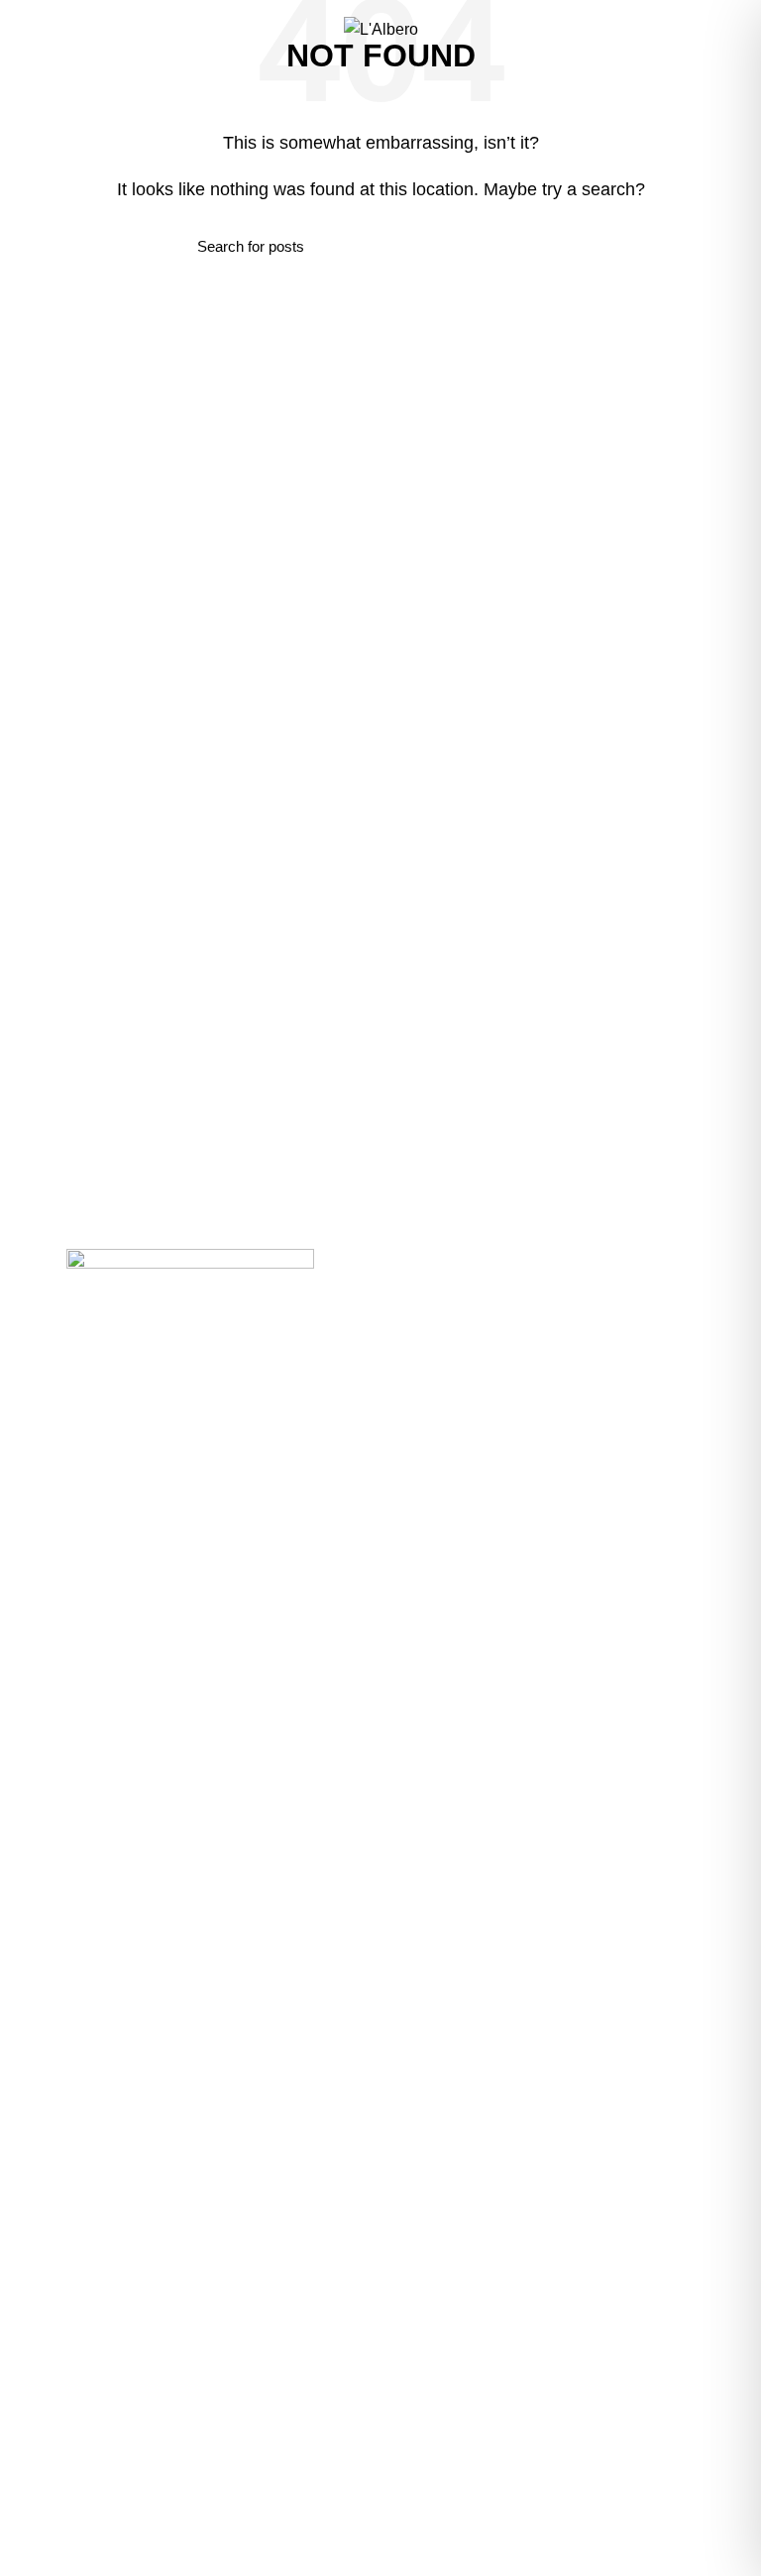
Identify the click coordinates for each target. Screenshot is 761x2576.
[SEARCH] (552, 247)
